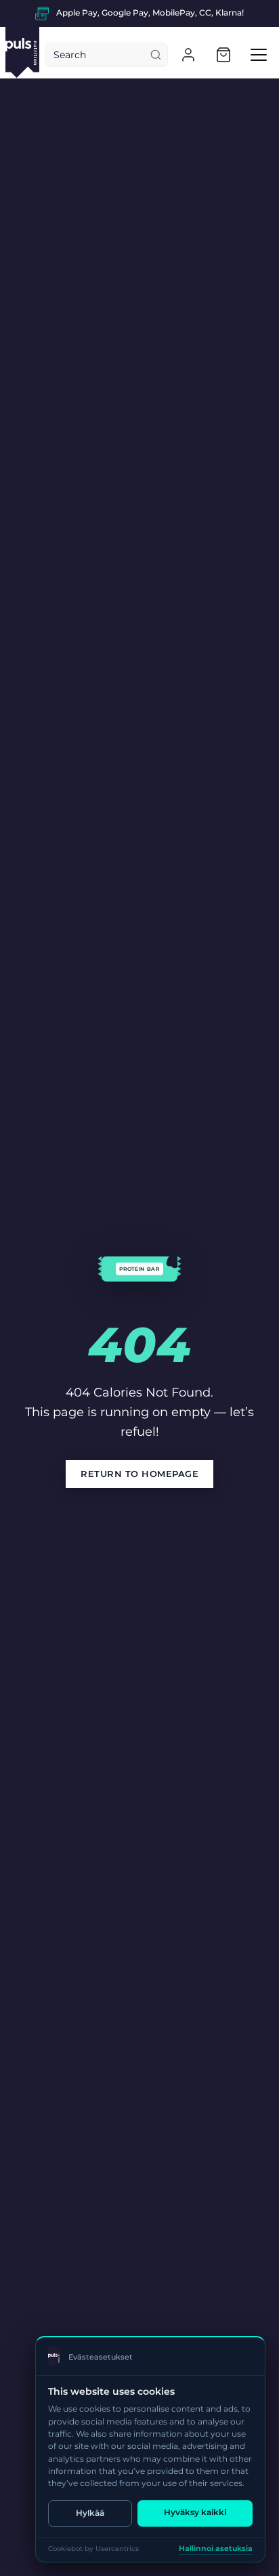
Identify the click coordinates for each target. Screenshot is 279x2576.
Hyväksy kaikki (195, 2512)
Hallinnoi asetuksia (216, 2549)
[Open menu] (259, 55)
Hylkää (90, 2513)
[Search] (156, 55)
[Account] (188, 55)
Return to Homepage (139, 1474)
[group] (139, 14)
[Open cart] (223, 55)
